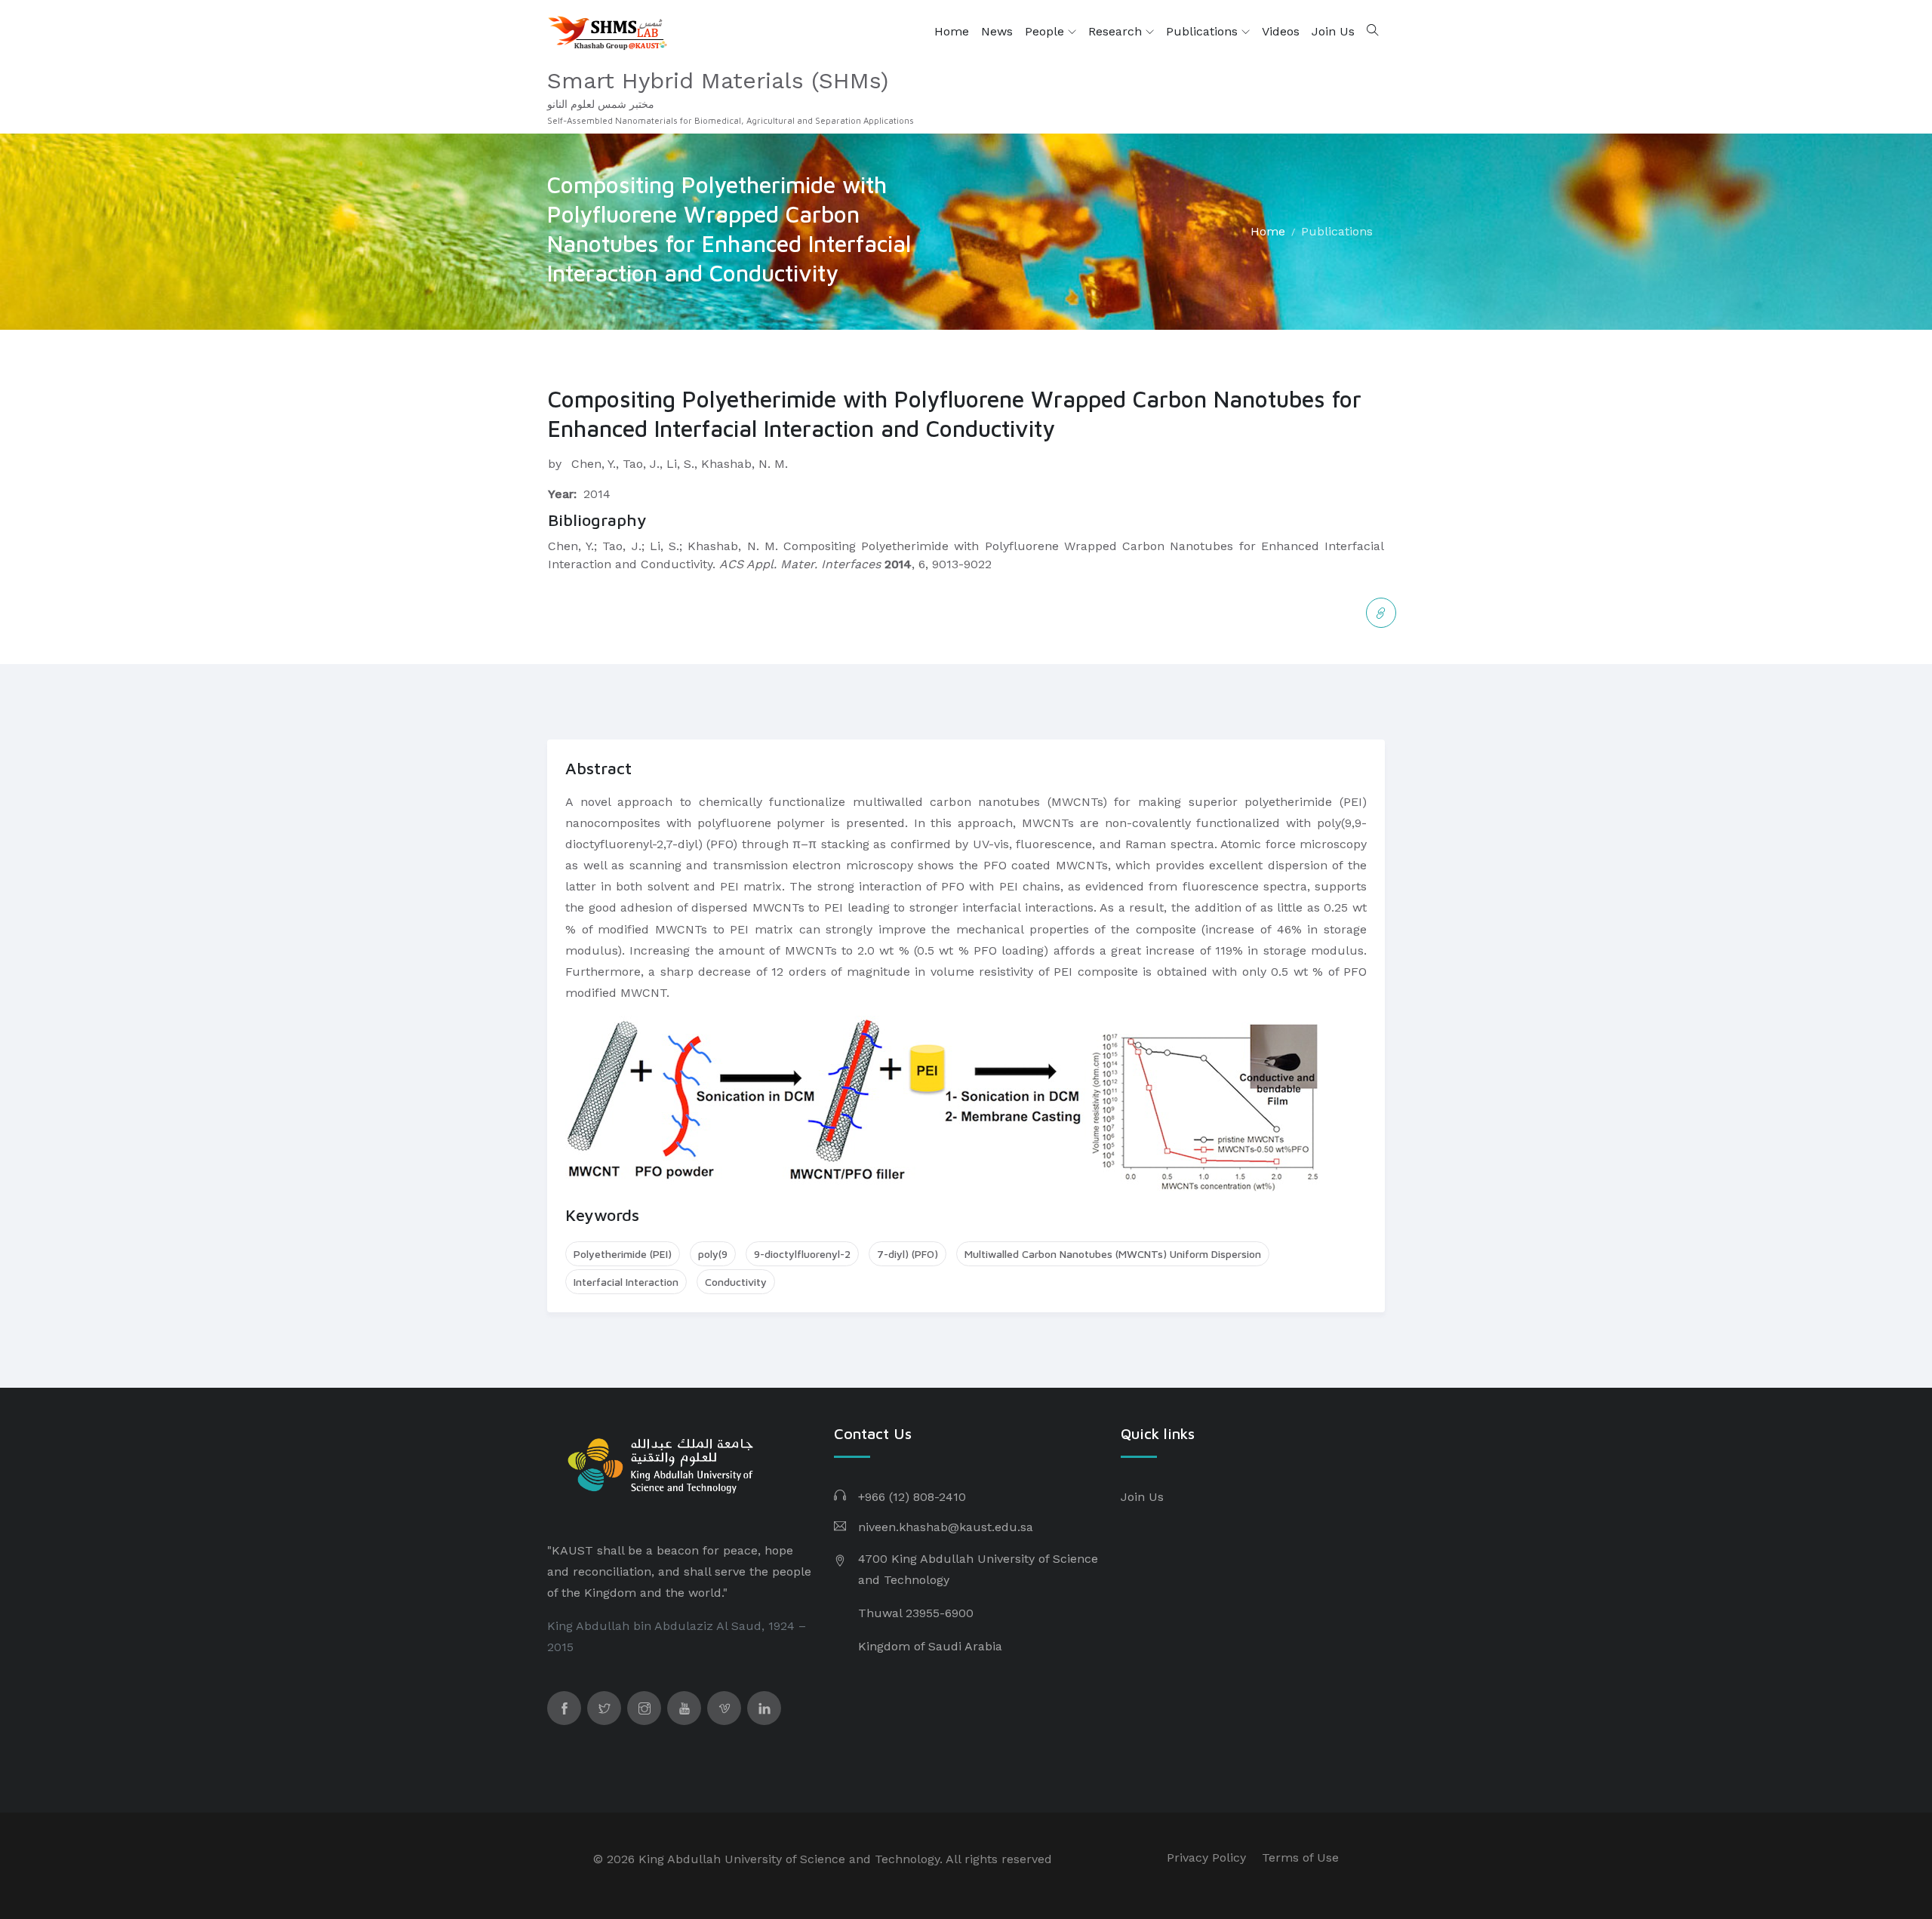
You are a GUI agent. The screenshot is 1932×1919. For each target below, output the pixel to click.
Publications (1204, 31)
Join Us (1333, 31)
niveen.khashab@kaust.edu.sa (946, 1527)
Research (1117, 31)
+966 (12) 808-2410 (912, 1497)
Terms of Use (1300, 1857)
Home (952, 31)
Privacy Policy (1206, 1857)
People (1046, 31)
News (997, 31)
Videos (1281, 31)
